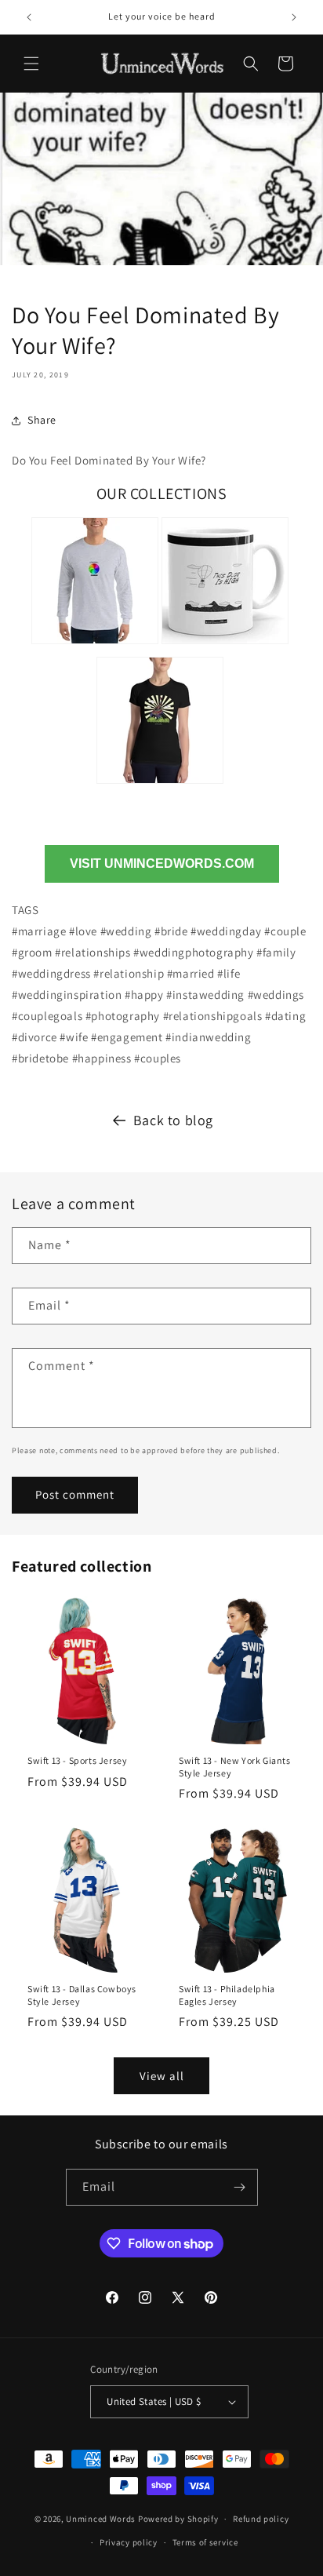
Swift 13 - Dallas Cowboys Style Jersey (82, 1995)
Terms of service (205, 2542)
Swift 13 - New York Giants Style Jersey (235, 1767)
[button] (31, 64)
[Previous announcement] (29, 17)
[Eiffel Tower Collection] (160, 786)
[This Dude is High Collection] (225, 646)
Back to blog (173, 1120)
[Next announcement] (294, 17)
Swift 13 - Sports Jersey (77, 1760)
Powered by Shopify (178, 2519)
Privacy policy (129, 2542)
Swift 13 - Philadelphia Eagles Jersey (227, 1995)
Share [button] (42, 420)
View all (162, 2076)
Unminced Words (101, 2519)
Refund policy (261, 2519)
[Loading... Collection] (95, 646)
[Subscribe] (240, 2187)
